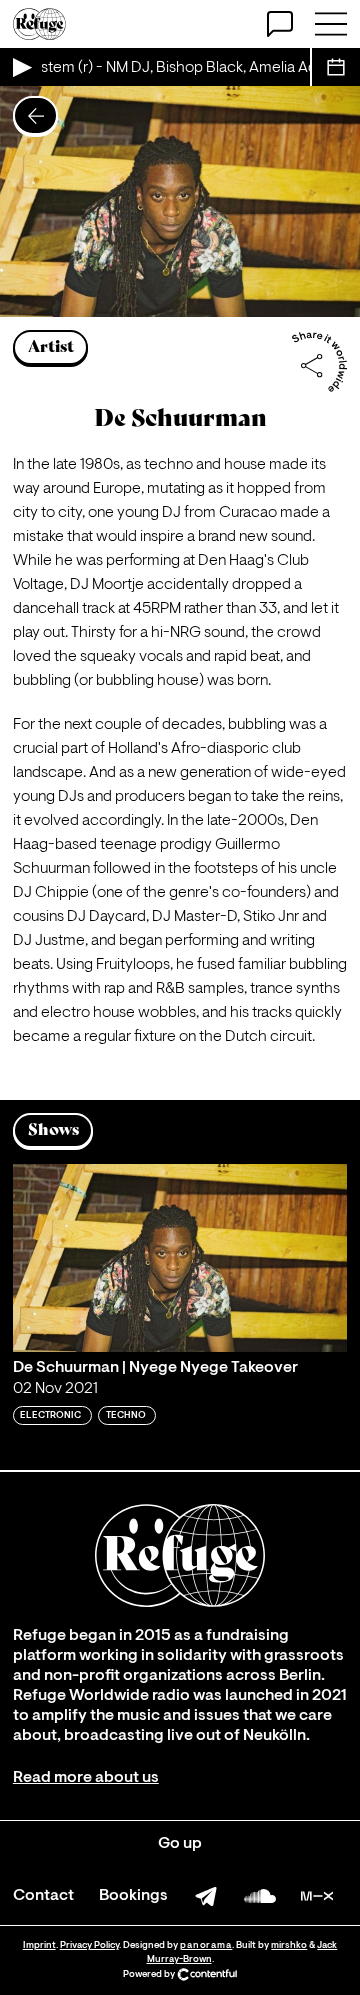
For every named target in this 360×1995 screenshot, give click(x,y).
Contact (43, 1896)
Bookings (133, 1896)
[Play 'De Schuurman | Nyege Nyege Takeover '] (180, 1258)
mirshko (289, 1945)
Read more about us (86, 1778)
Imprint (39, 1945)
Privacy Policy (89, 1945)
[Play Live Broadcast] (21, 67)
